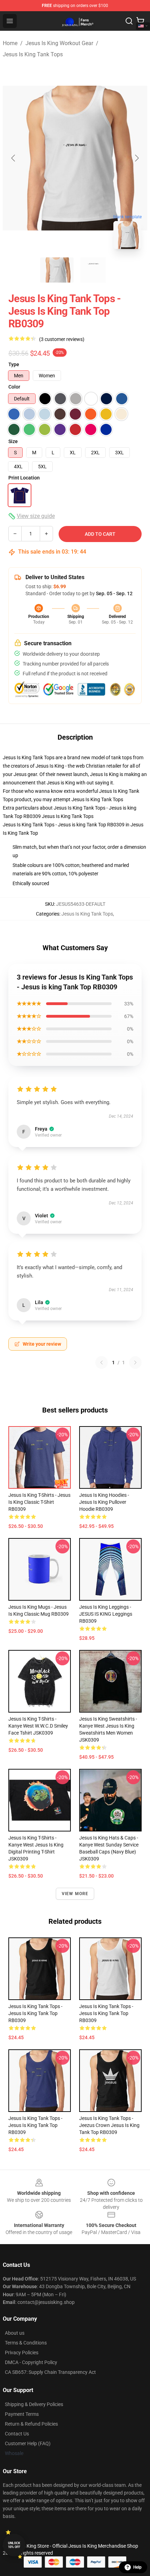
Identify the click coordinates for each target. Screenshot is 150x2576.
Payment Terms (22, 2414)
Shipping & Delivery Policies (34, 2404)
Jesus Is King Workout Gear (59, 43)
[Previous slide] (14, 158)
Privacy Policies (22, 2353)
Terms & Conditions (26, 2343)
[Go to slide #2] (93, 270)
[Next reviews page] (135, 1362)
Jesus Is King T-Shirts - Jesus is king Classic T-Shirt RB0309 (39, 1502)
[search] (129, 21)
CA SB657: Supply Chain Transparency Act (50, 2372)
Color (14, 387)
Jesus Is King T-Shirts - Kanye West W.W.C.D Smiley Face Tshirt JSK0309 (38, 1726)
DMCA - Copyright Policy (31, 2362)
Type (14, 364)
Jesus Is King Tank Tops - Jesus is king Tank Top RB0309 (35, 2125)
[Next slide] (136, 158)
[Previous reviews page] (102, 1362)
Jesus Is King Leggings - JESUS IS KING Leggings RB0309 (106, 1614)
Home (10, 43)
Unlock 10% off (14, 2545)
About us (15, 2333)
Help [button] (137, 2567)
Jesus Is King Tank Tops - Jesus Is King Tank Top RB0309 (35, 2013)
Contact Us (17, 2434)
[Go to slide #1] (57, 270)
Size (13, 441)
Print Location (24, 478)
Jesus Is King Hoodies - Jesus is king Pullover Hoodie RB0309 (104, 1502)
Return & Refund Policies (31, 2424)
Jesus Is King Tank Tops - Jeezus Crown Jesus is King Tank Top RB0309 (109, 2125)
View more (75, 1894)
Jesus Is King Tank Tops (33, 54)
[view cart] (140, 21)
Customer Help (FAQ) (28, 2443)
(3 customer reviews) (62, 339)
